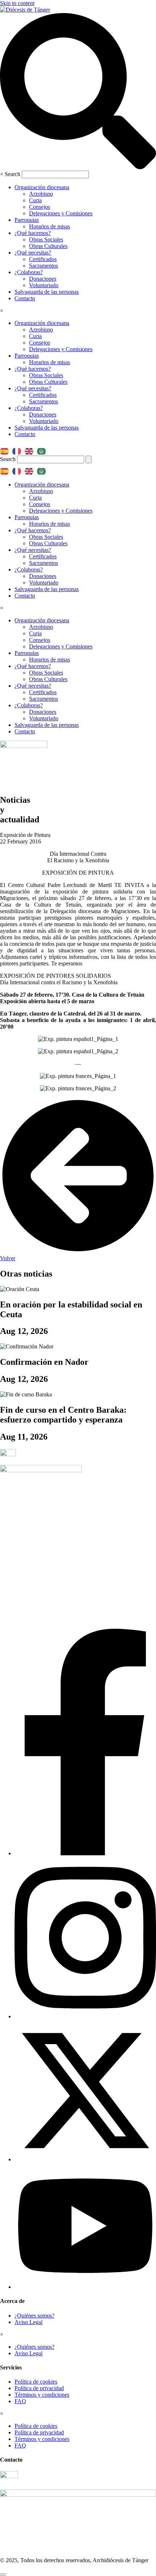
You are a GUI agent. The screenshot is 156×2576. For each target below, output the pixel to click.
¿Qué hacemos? (33, 233)
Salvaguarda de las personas (47, 292)
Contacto (25, 298)
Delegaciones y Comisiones (61, 213)
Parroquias (27, 220)
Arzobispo (41, 194)
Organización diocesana (42, 187)
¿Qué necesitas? (33, 253)
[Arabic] (43, 449)
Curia (35, 200)
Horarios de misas (50, 226)
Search (13, 174)
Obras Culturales (48, 246)
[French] (19, 449)
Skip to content (17, 3)
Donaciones (43, 279)
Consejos (40, 207)
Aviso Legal (28, 2322)
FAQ (20, 2401)
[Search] (89, 459)
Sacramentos (44, 266)
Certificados (43, 259)
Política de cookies (36, 2382)
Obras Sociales (46, 239)
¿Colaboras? (29, 272)
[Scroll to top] (3, 2575)
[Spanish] (6, 449)
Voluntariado (44, 285)
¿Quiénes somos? (34, 2315)
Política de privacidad (39, 2388)
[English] (31, 449)
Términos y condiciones (42, 2395)
